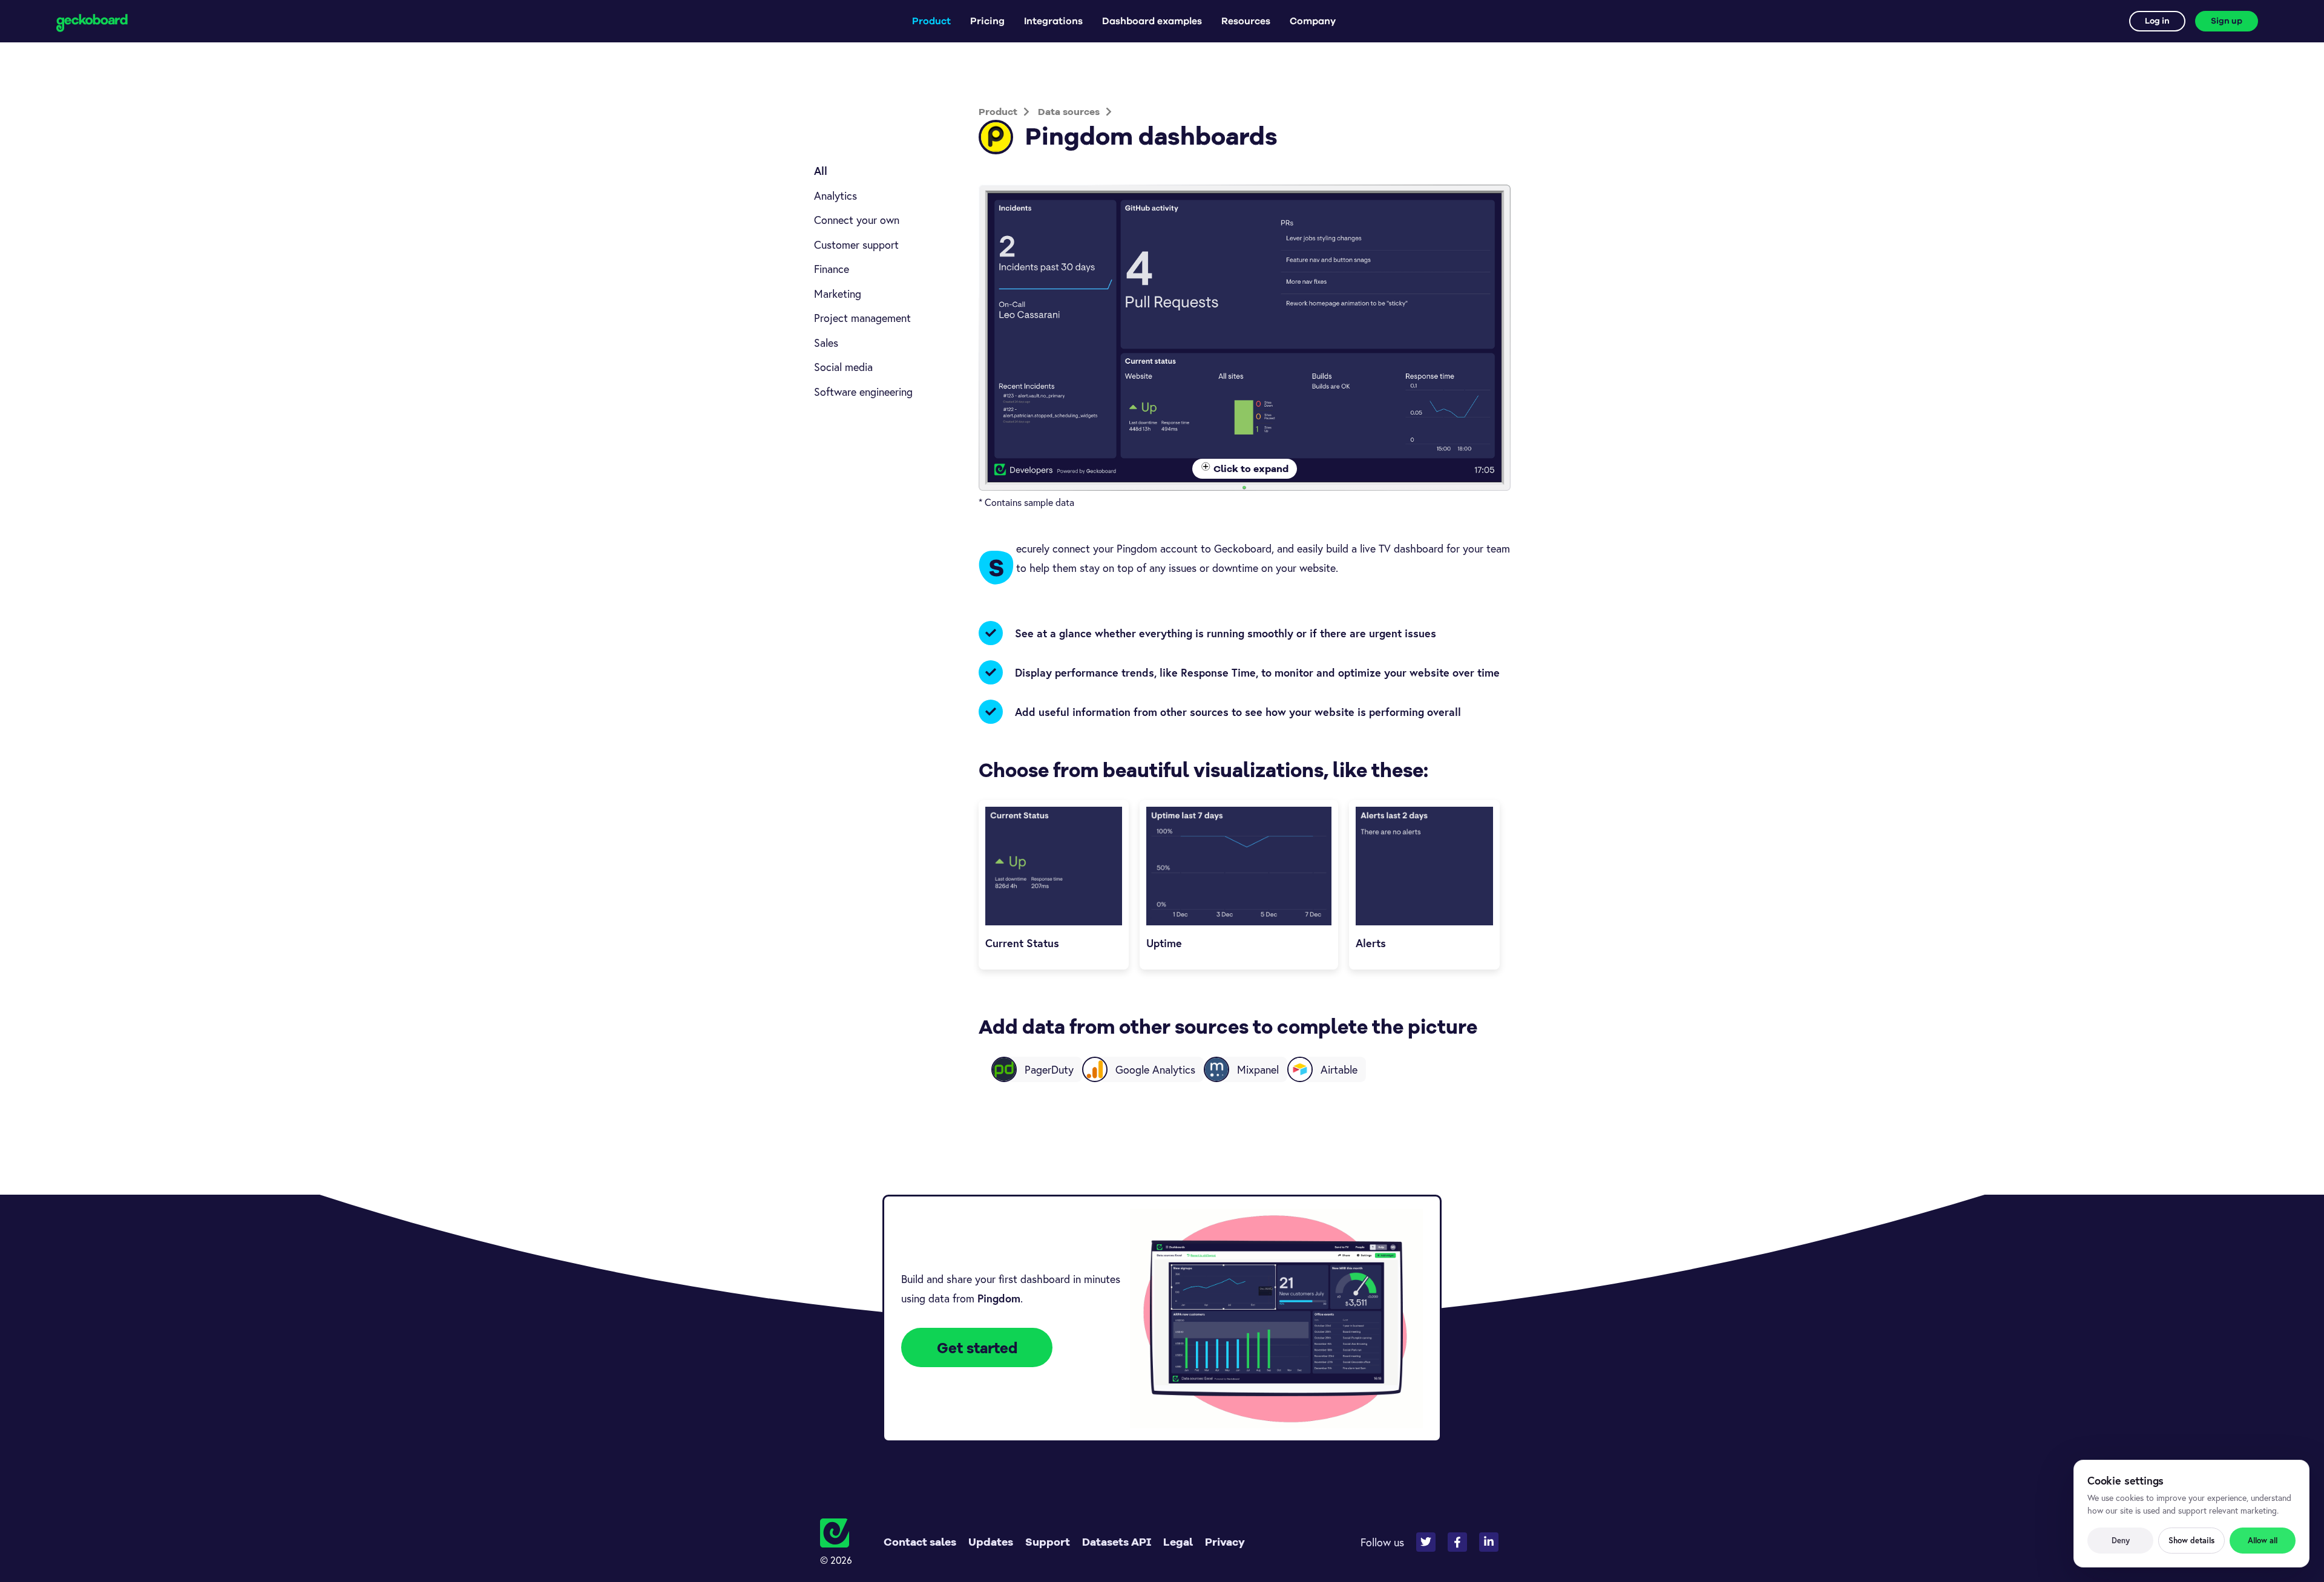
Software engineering (863, 392)
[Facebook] (1457, 1542)
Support (1048, 1542)
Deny (2121, 1541)
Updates (991, 1542)
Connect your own (857, 220)
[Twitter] (1426, 1542)
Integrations (1053, 21)
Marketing (838, 294)
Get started (977, 1348)
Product (931, 21)
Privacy (1225, 1542)
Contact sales (920, 1542)
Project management (862, 318)
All (821, 171)
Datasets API (1117, 1542)
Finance (832, 269)
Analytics (835, 195)
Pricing (987, 21)
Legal (1178, 1542)
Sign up (2227, 21)
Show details (2191, 1541)
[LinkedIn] (1489, 1542)
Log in (2157, 21)
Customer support (856, 245)
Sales (826, 343)
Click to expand (1251, 468)
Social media (843, 367)
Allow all (2263, 1541)
